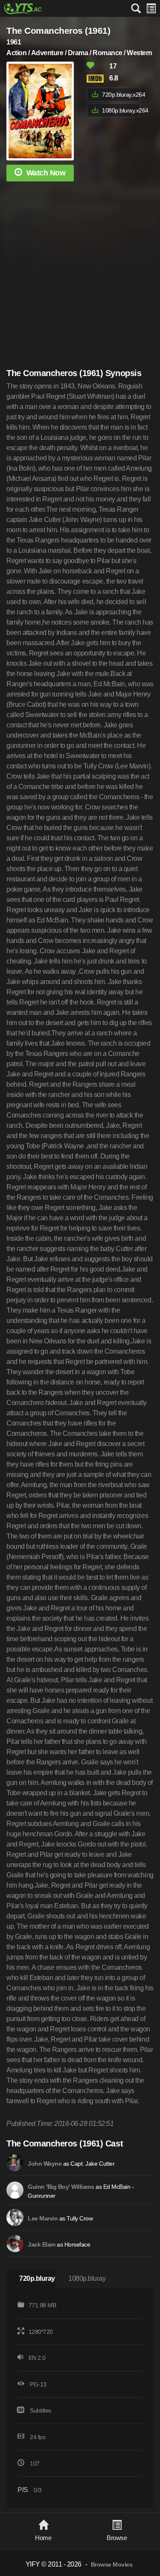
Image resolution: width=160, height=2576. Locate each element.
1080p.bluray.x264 (121, 110)
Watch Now (46, 173)
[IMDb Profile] (15, 2163)
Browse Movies (112, 2565)
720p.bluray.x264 (121, 95)
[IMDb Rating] (97, 79)
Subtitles (41, 2410)
